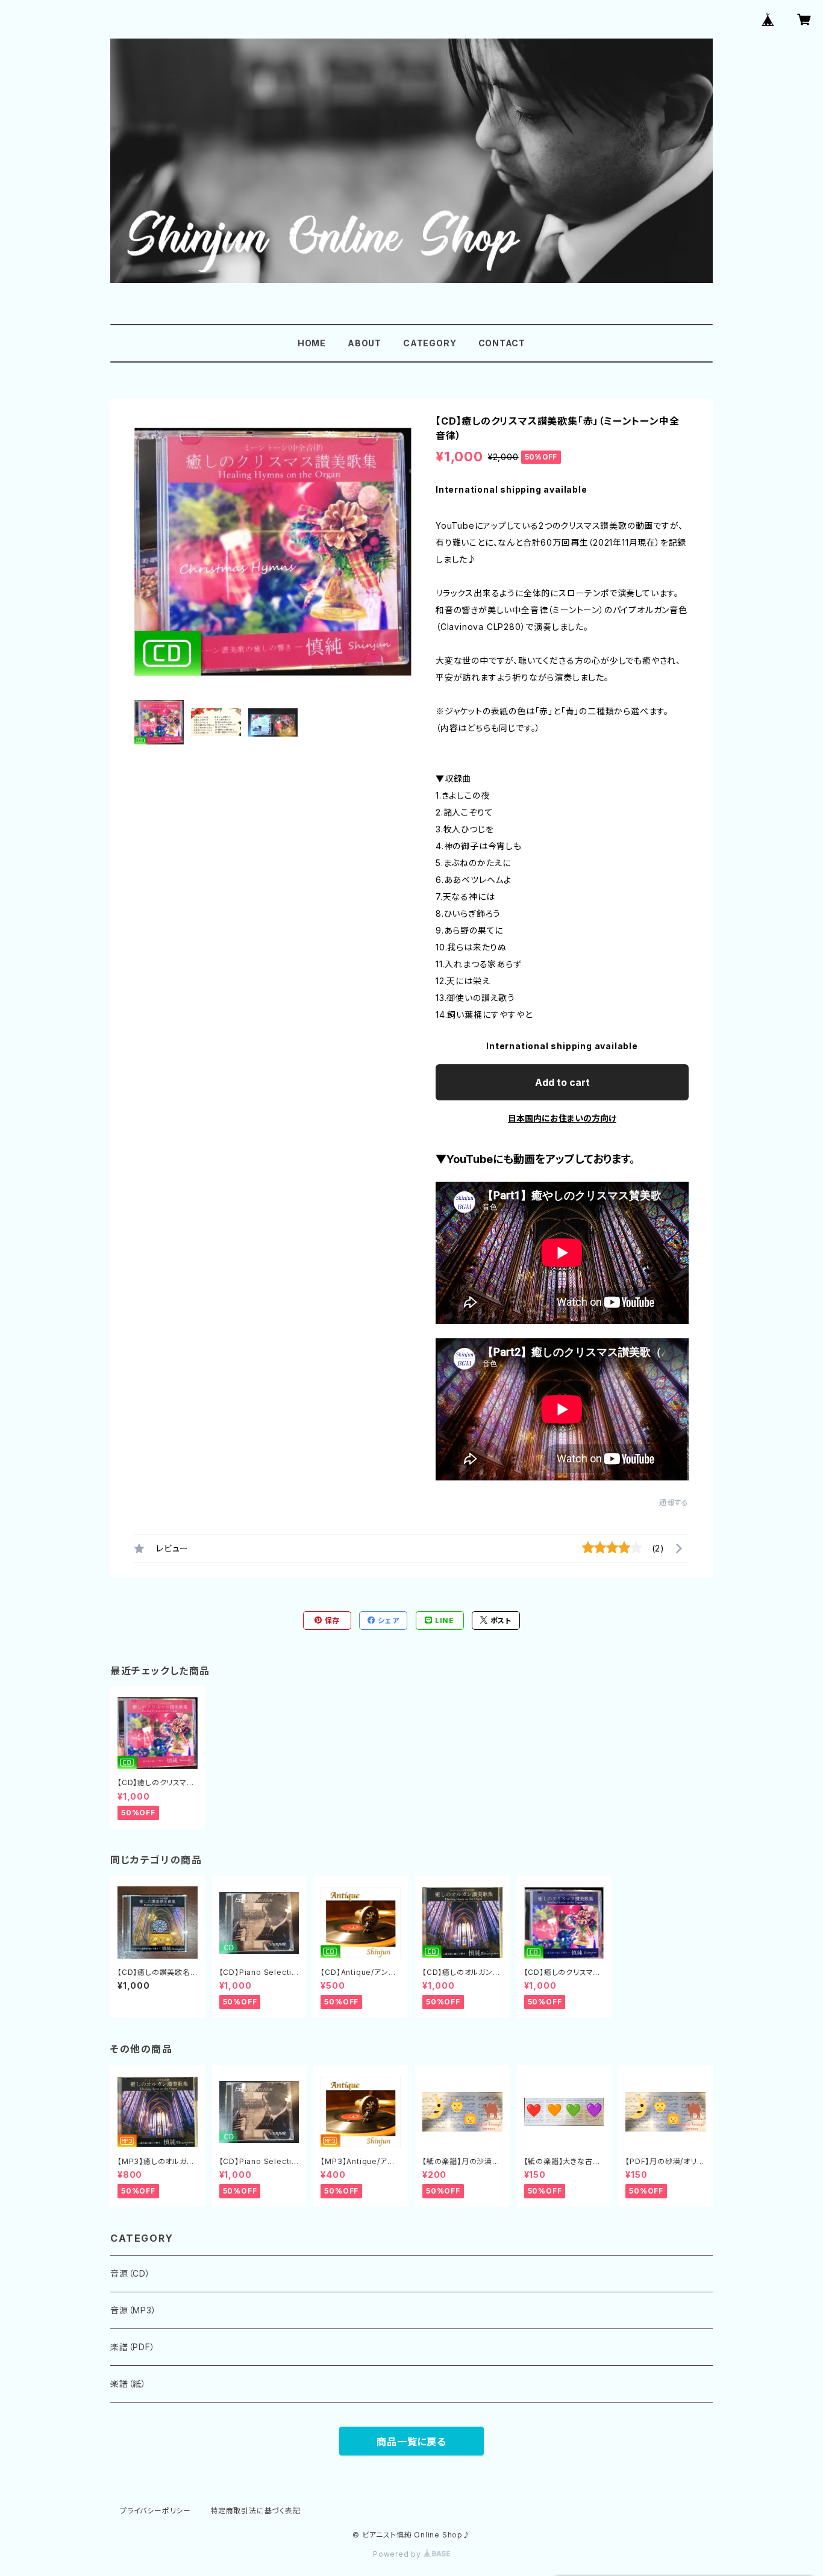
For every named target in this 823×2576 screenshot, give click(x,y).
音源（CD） (130, 2273)
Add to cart (562, 1082)
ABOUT (365, 343)
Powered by (398, 2554)
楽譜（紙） (128, 2384)
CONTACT (502, 343)
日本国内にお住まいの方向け (562, 1118)
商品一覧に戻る (411, 2442)
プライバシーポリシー (155, 2511)
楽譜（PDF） (133, 2347)
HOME (312, 343)
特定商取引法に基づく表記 (255, 2511)
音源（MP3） (133, 2310)
